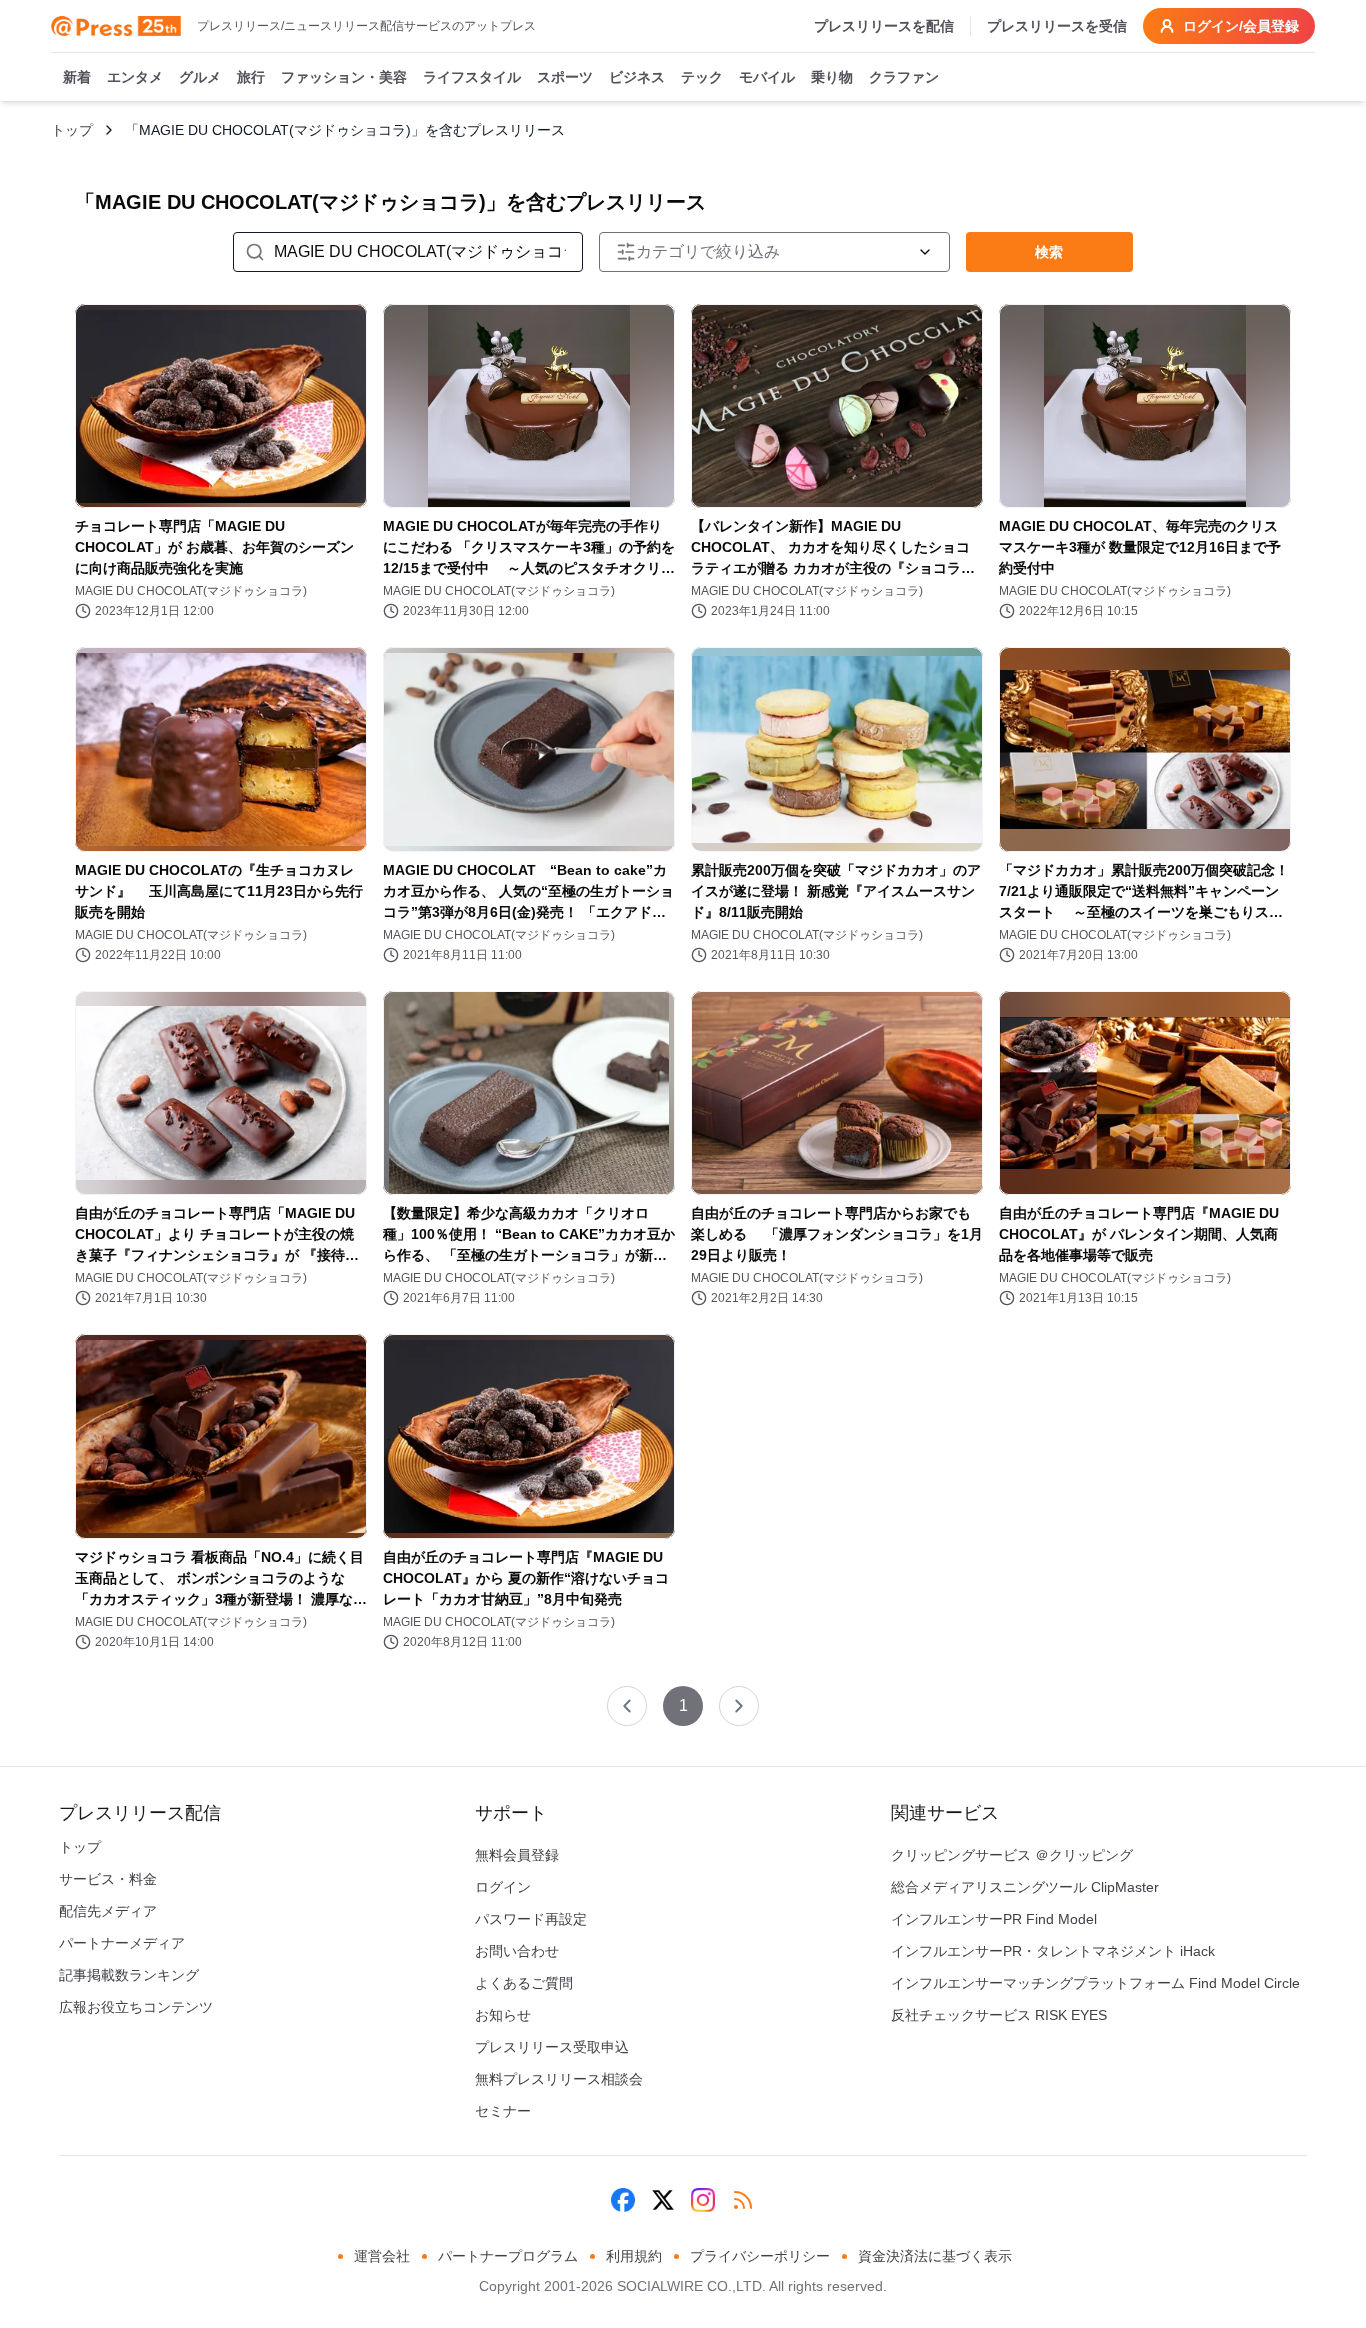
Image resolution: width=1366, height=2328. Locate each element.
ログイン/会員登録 (1241, 26)
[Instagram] (703, 2200)
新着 (77, 77)
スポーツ (565, 77)
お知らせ (503, 2015)
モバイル (767, 77)
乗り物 (832, 77)
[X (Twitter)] (663, 2200)
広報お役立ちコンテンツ (136, 2007)
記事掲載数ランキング (129, 1975)
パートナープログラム (508, 2256)
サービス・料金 (108, 1879)
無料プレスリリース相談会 (559, 2079)
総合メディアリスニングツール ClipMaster (1025, 1887)
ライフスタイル (472, 77)
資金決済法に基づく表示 (935, 2256)
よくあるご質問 (524, 1983)
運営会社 (382, 2256)
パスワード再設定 (531, 1919)
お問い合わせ (517, 1951)
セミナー (503, 2111)
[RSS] (743, 2200)
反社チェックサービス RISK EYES (999, 2015)
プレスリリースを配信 (884, 26)
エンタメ (135, 77)
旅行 (251, 77)
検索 (1049, 252)
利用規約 (634, 2256)
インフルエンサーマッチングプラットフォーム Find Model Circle (1095, 1983)
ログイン (503, 1887)
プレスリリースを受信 (1057, 26)
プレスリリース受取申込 (552, 2047)
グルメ (200, 77)
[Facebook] (623, 2200)
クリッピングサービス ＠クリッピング (1012, 1855)
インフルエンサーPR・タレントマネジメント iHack (1053, 1951)
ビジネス (637, 77)
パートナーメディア (122, 1943)
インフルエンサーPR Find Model (994, 1919)
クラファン (904, 77)
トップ (72, 130)
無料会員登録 (517, 1855)
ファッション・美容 (344, 77)
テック (702, 77)
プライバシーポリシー (760, 2256)
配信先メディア (108, 1911)
